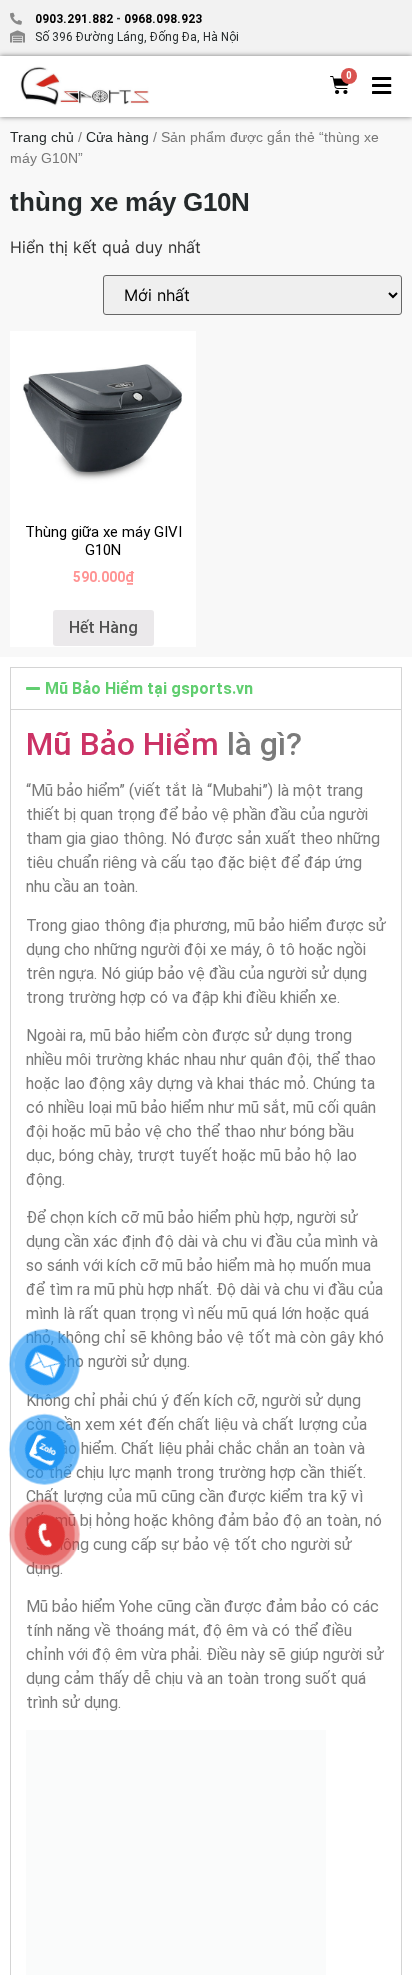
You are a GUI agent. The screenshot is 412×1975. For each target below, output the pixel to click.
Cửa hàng (117, 137)
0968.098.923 (161, 19)
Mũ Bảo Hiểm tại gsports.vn (149, 688)
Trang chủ (42, 137)
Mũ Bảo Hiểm (122, 744)
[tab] (206, 688)
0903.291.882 (74, 19)
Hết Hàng (103, 627)
